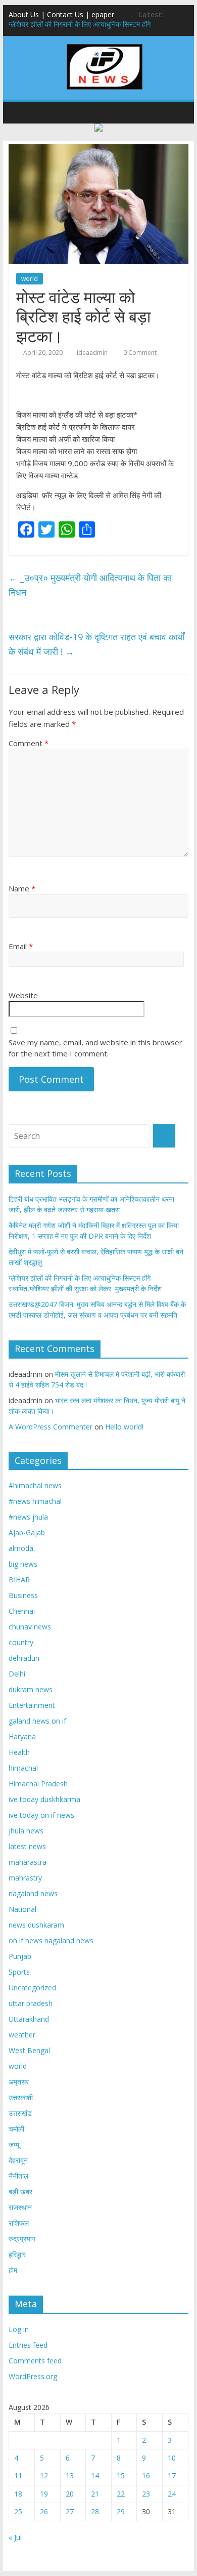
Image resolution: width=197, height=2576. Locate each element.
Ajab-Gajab (27, 1532)
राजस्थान (20, 2207)
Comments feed (35, 2361)
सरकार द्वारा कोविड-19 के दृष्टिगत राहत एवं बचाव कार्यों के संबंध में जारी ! (96, 644)
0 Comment (139, 353)
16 (146, 2476)
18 (18, 2494)
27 (70, 2511)
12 (44, 2476)
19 (44, 2494)
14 (95, 2476)
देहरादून (18, 2160)
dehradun (24, 1658)
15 (121, 2476)
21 (95, 2494)
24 (172, 2494)
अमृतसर (19, 2082)
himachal (23, 1768)
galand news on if (37, 1721)
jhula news (26, 1831)
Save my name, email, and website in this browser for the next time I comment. (95, 1048)
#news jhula (28, 1517)
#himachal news (35, 1485)
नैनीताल (18, 2176)
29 (121, 2511)
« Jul (15, 2537)
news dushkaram (36, 1925)
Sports (19, 1972)
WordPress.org (33, 2376)
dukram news (31, 1689)
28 (95, 2511)
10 (172, 2458)
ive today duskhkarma (44, 1799)
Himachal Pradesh (38, 1784)
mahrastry (25, 1878)
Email (21, 946)
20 (70, 2494)
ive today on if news (41, 1815)
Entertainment (32, 1705)
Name (22, 888)
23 (146, 2494)
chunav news (30, 1627)
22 (121, 2494)
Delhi (17, 1674)
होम (13, 2270)
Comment (29, 743)
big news (23, 1564)
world (30, 279)
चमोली (16, 2129)
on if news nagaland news (51, 1940)
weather (22, 2035)
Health (19, 1752)
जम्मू (14, 2144)
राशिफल (19, 2223)
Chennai (22, 1611)
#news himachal (35, 1501)
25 (18, 2511)
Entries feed (28, 2345)
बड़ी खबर (20, 2192)
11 (18, 2476)
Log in (19, 2329)
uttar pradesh (31, 2003)
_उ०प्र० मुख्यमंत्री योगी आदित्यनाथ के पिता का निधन (90, 585)
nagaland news (33, 1893)
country (21, 1642)
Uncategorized (32, 1988)
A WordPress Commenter (51, 1427)
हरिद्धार (17, 2254)
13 (70, 2476)
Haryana (22, 1736)
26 (44, 2511)
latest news (27, 1846)
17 (172, 2476)
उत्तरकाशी (21, 2097)
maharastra (28, 1862)
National (22, 1909)
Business (23, 1595)
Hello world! (124, 1427)
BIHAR (19, 1580)
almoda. (22, 1548)
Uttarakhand (29, 2019)
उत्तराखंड (20, 2113)
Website (23, 995)
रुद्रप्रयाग (22, 2239)
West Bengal (29, 2050)
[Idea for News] (105, 46)
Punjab (20, 1956)
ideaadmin (92, 353)
